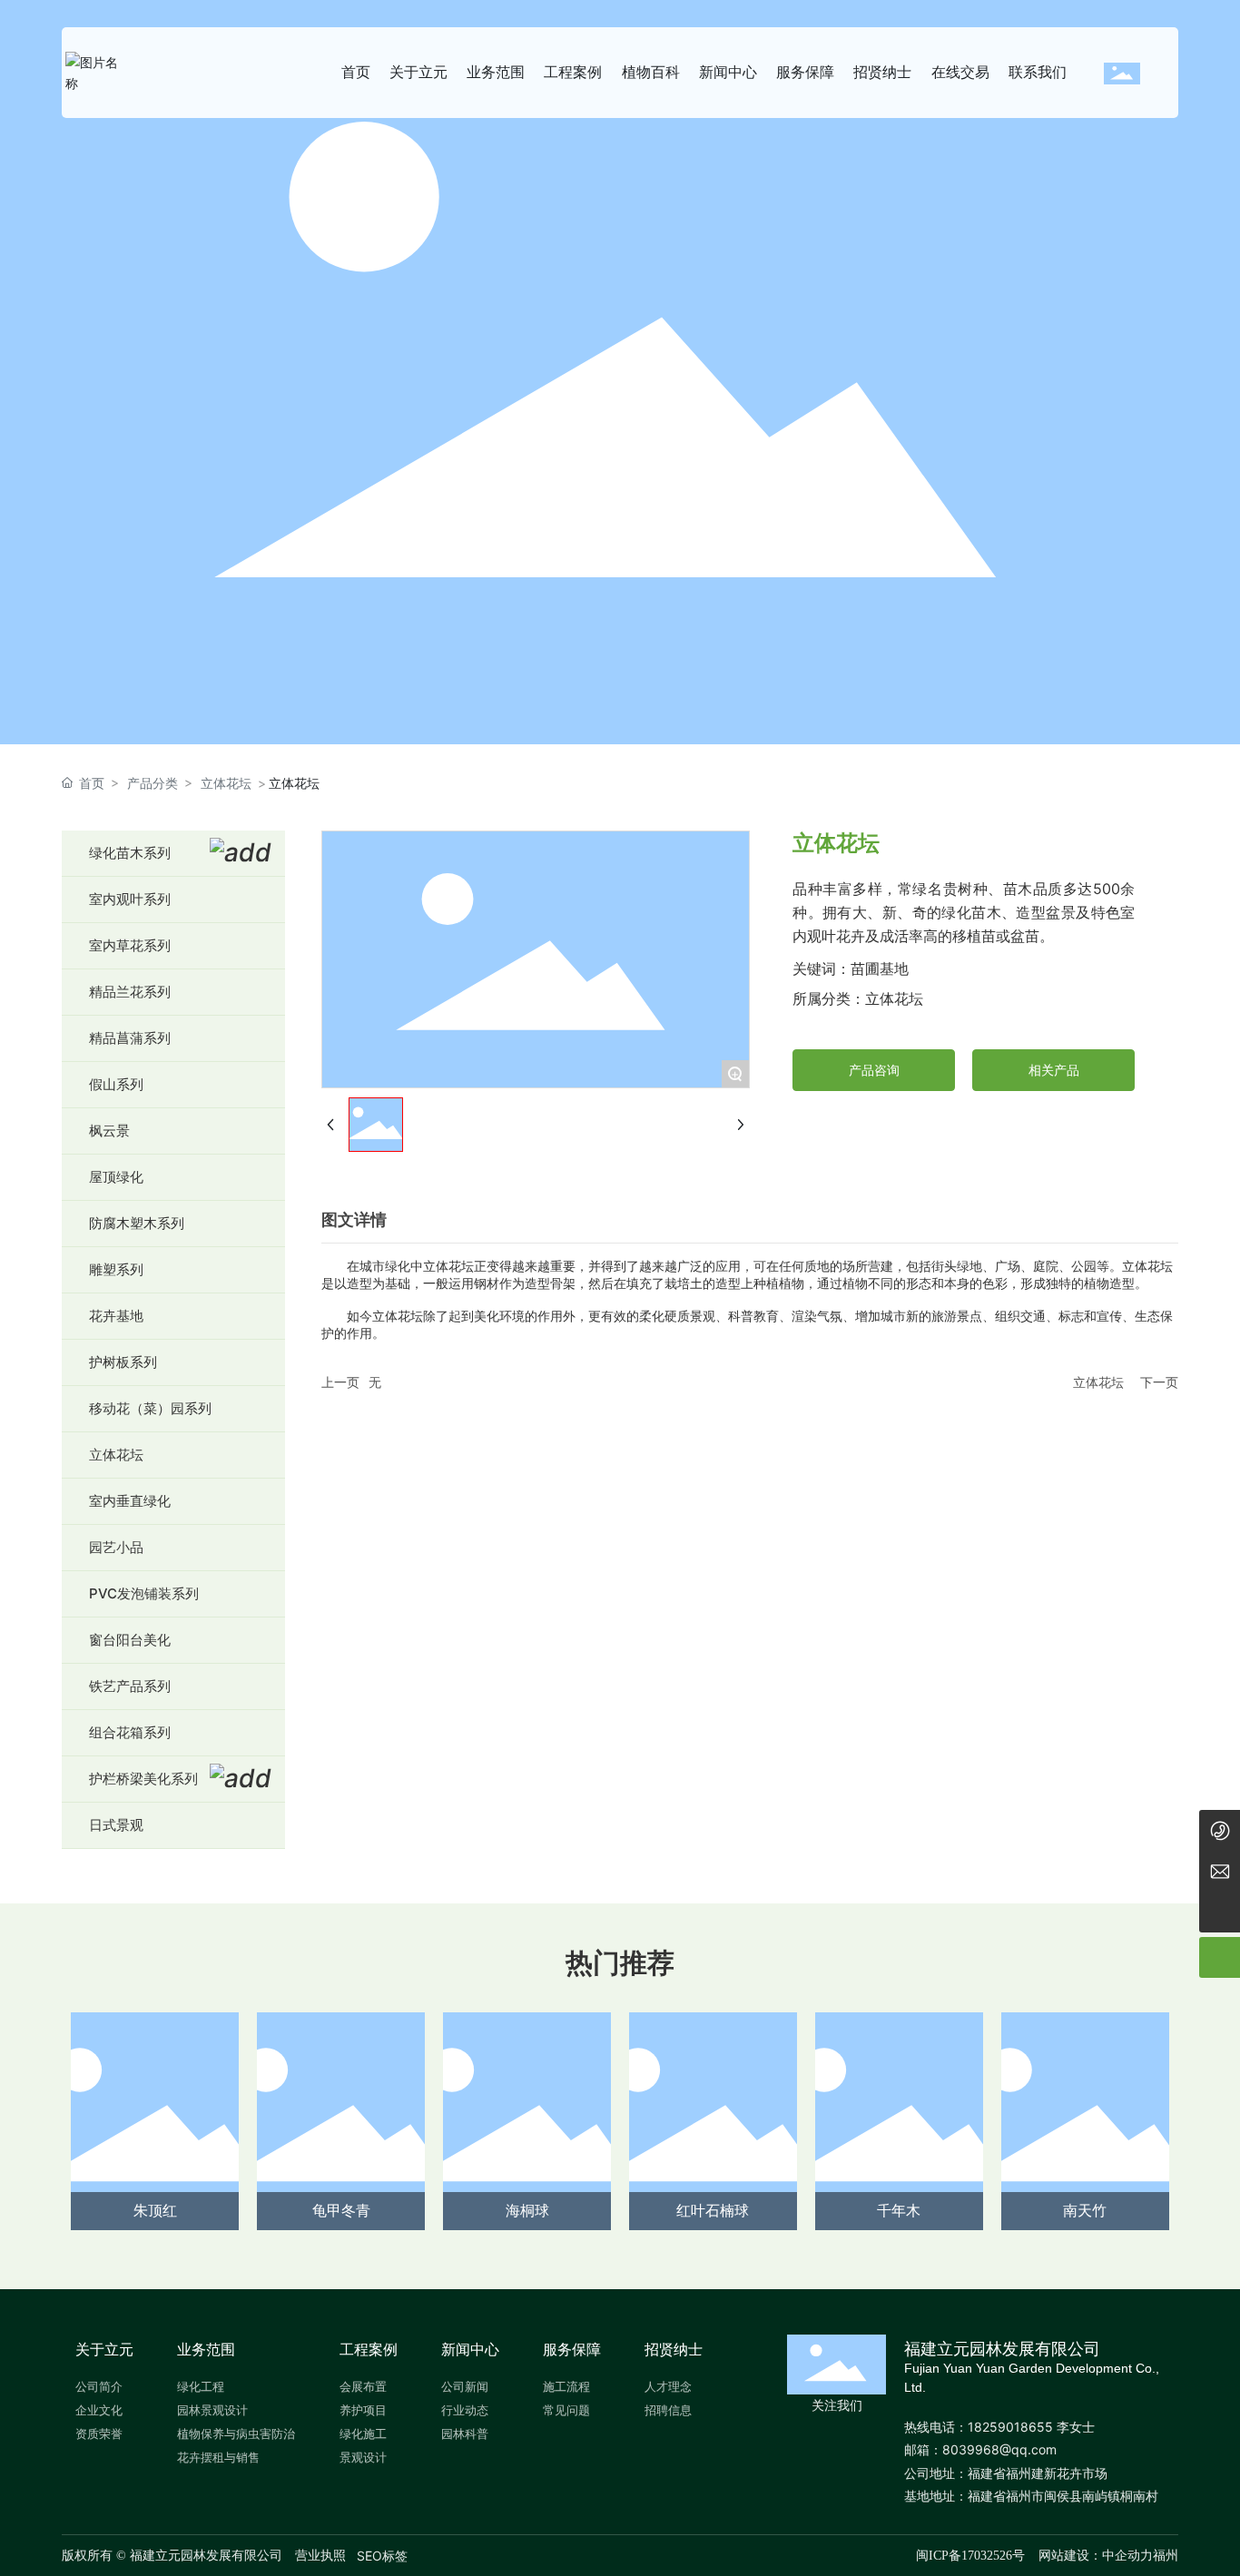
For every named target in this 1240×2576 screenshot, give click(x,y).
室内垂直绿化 (130, 1501)
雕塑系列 (116, 1269)
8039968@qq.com (999, 2449)
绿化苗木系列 (130, 853)
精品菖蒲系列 (130, 1038)
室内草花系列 (130, 945)
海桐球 (527, 2210)
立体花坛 (226, 783)
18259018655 (1010, 2427)
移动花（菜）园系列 (150, 1408)
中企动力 (1127, 2555)
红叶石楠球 (713, 2210)
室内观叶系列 (130, 899)
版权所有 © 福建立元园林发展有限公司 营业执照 (204, 2556)
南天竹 (1085, 2210)
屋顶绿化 (116, 1177)
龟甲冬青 (341, 2210)
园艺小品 (116, 1547)
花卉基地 (116, 1316)
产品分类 (153, 783)
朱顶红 (155, 2210)
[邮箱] (1220, 1871)
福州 (1166, 2555)
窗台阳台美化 (130, 1640)
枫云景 (109, 1131)
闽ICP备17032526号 (970, 2556)
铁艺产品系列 (130, 1686)
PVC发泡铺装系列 (144, 1593)
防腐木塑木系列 (137, 1223)
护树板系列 (123, 1362)
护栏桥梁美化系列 (143, 1779)
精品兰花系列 (130, 992)
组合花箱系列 (130, 1732)
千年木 (899, 2210)
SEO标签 (382, 2556)
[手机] (1220, 1830)
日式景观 (116, 1825)
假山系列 (116, 1084)
